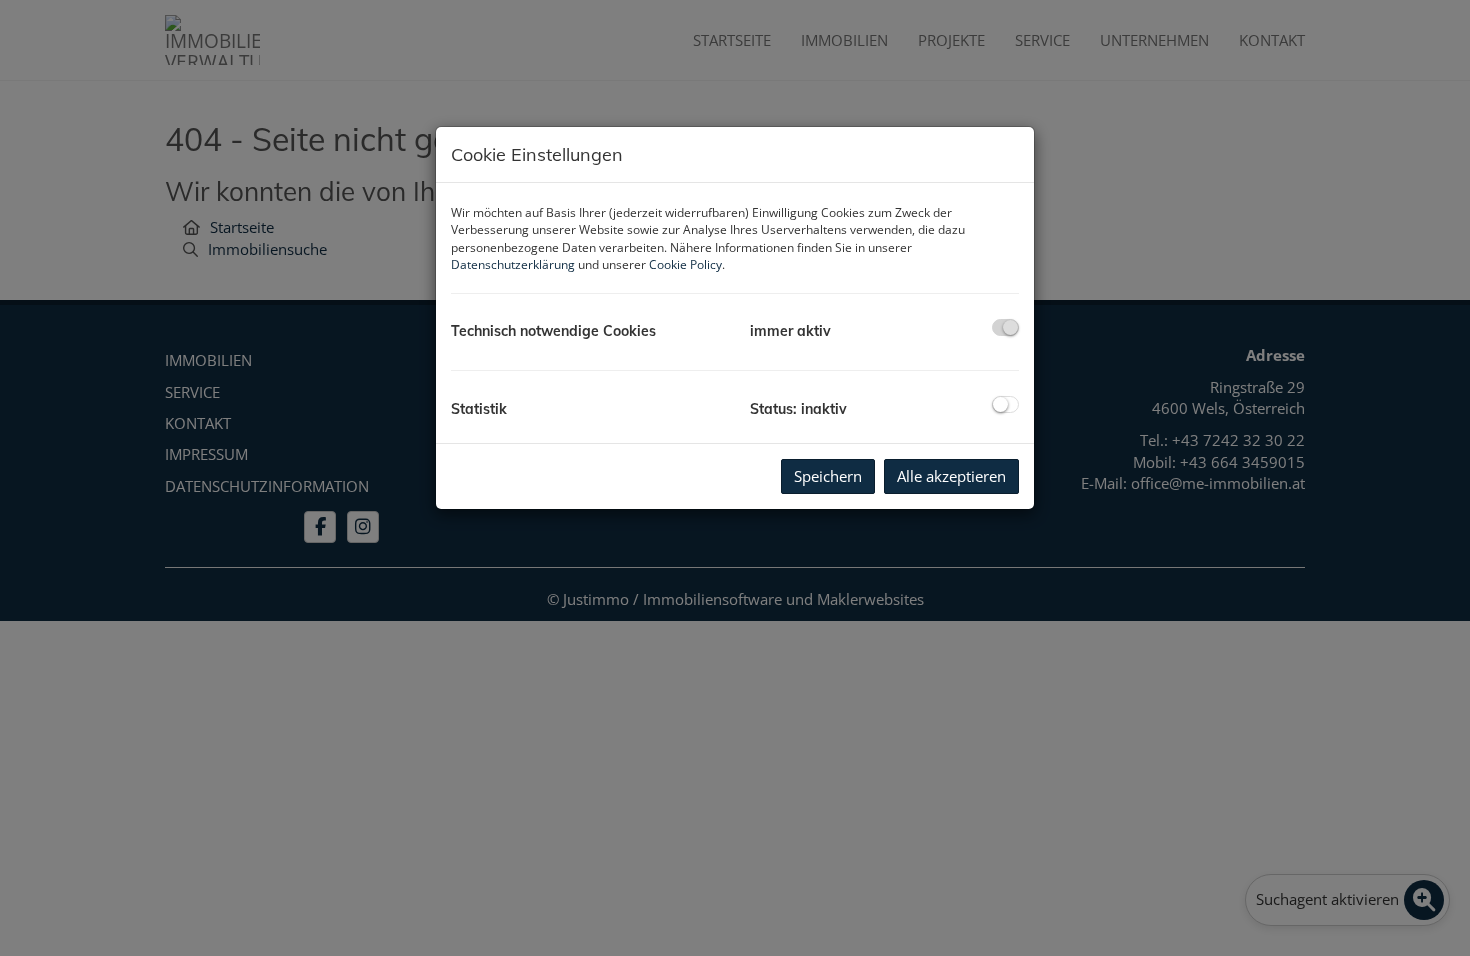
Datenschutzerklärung (513, 264)
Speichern (828, 476)
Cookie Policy (685, 264)
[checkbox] (1005, 327)
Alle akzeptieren (951, 476)
